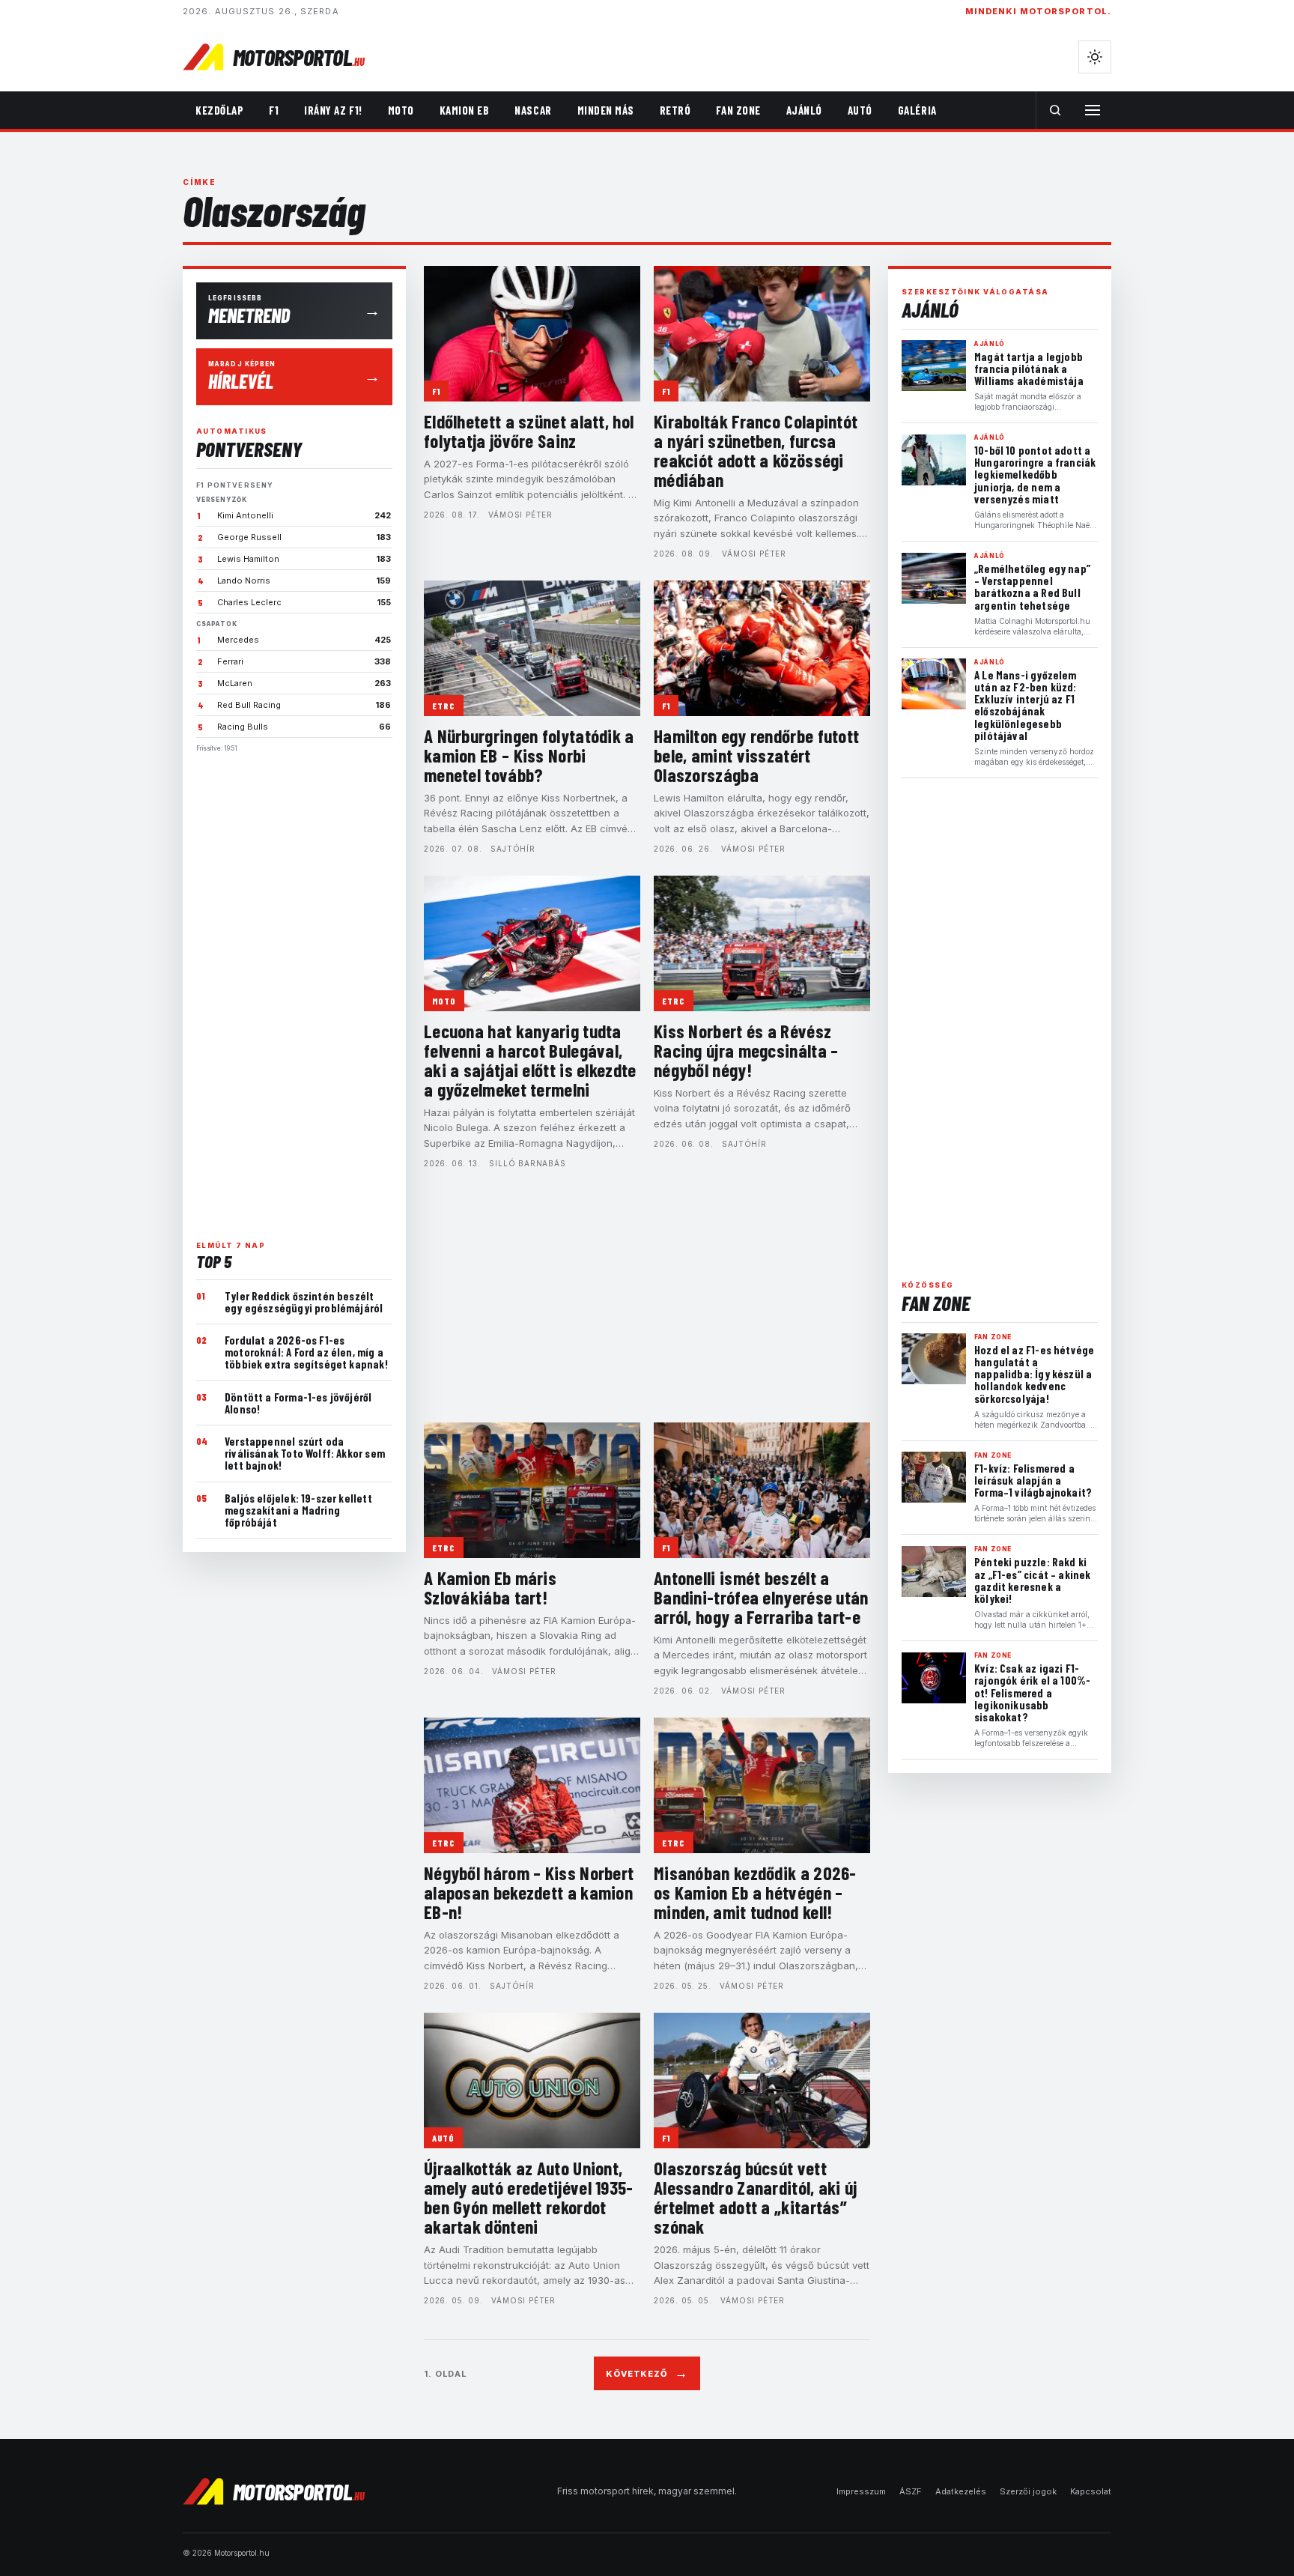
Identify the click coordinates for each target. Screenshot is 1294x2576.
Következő (647, 2373)
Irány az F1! (333, 110)
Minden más (606, 110)
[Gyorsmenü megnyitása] (1093, 110)
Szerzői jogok (1028, 2491)
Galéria (917, 110)
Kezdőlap (219, 110)
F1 (274, 110)
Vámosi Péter (520, 515)
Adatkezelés (961, 2491)
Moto (401, 110)
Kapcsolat (1091, 2491)
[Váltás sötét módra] (1095, 57)
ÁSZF (911, 2491)
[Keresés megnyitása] (1055, 110)
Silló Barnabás (527, 1163)
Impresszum (861, 2491)
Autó (860, 110)
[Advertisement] (294, 990)
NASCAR (533, 110)
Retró (675, 110)
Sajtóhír (513, 849)
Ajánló (804, 110)
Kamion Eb (465, 110)
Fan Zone (738, 110)
